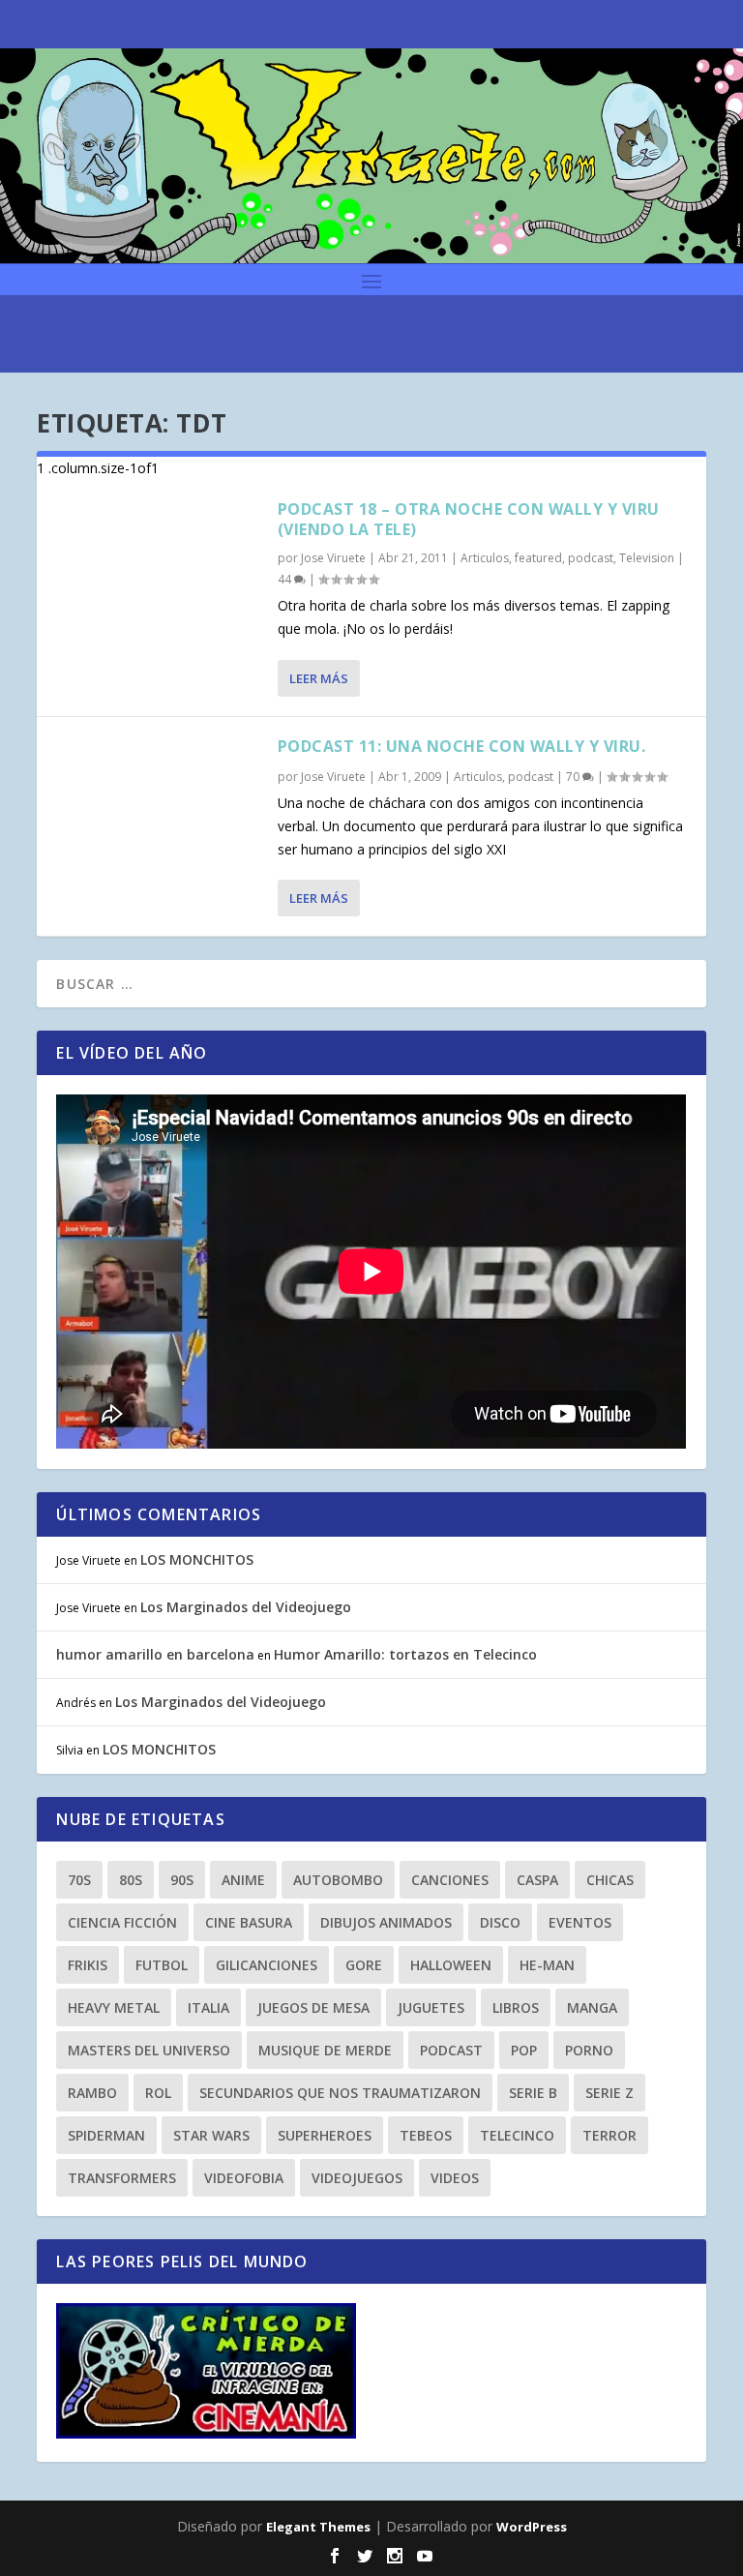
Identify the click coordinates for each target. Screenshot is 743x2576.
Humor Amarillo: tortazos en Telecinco (405, 1654)
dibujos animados (386, 1922)
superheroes (325, 2135)
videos (455, 2178)
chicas (610, 1880)
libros (516, 2007)
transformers (122, 2178)
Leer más (319, 678)
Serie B (533, 2093)
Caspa (537, 1880)
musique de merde (325, 2050)
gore (364, 1965)
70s (79, 1880)
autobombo (338, 1880)
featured (538, 558)
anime (243, 1880)
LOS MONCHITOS (197, 1559)
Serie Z (609, 2093)
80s (131, 1880)
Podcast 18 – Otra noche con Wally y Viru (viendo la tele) (469, 519)
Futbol (162, 1965)
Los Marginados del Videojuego (246, 1607)
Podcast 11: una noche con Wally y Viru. (462, 746)
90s (182, 1880)
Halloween (451, 1965)
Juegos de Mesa (313, 2007)
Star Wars (211, 2135)
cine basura (249, 1922)
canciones (450, 1880)
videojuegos (357, 2178)
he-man (547, 1965)
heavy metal (114, 2007)
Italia (208, 2007)
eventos (580, 1922)
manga (592, 2007)
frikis (88, 1965)
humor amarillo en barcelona (155, 1654)
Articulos (485, 558)
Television (647, 558)
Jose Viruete (333, 558)
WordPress (532, 2527)
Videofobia (244, 2178)
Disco (500, 1922)
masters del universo (149, 2050)
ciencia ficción (122, 1922)
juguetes (431, 2007)
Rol (158, 2093)
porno (589, 2050)
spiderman (106, 2135)
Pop (524, 2050)
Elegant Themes (318, 2527)
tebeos (426, 2135)
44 (286, 579)
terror (609, 2135)
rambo (92, 2093)
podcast (591, 558)
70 (574, 777)
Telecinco (517, 2135)
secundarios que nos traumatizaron (340, 2093)
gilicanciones (267, 1965)
